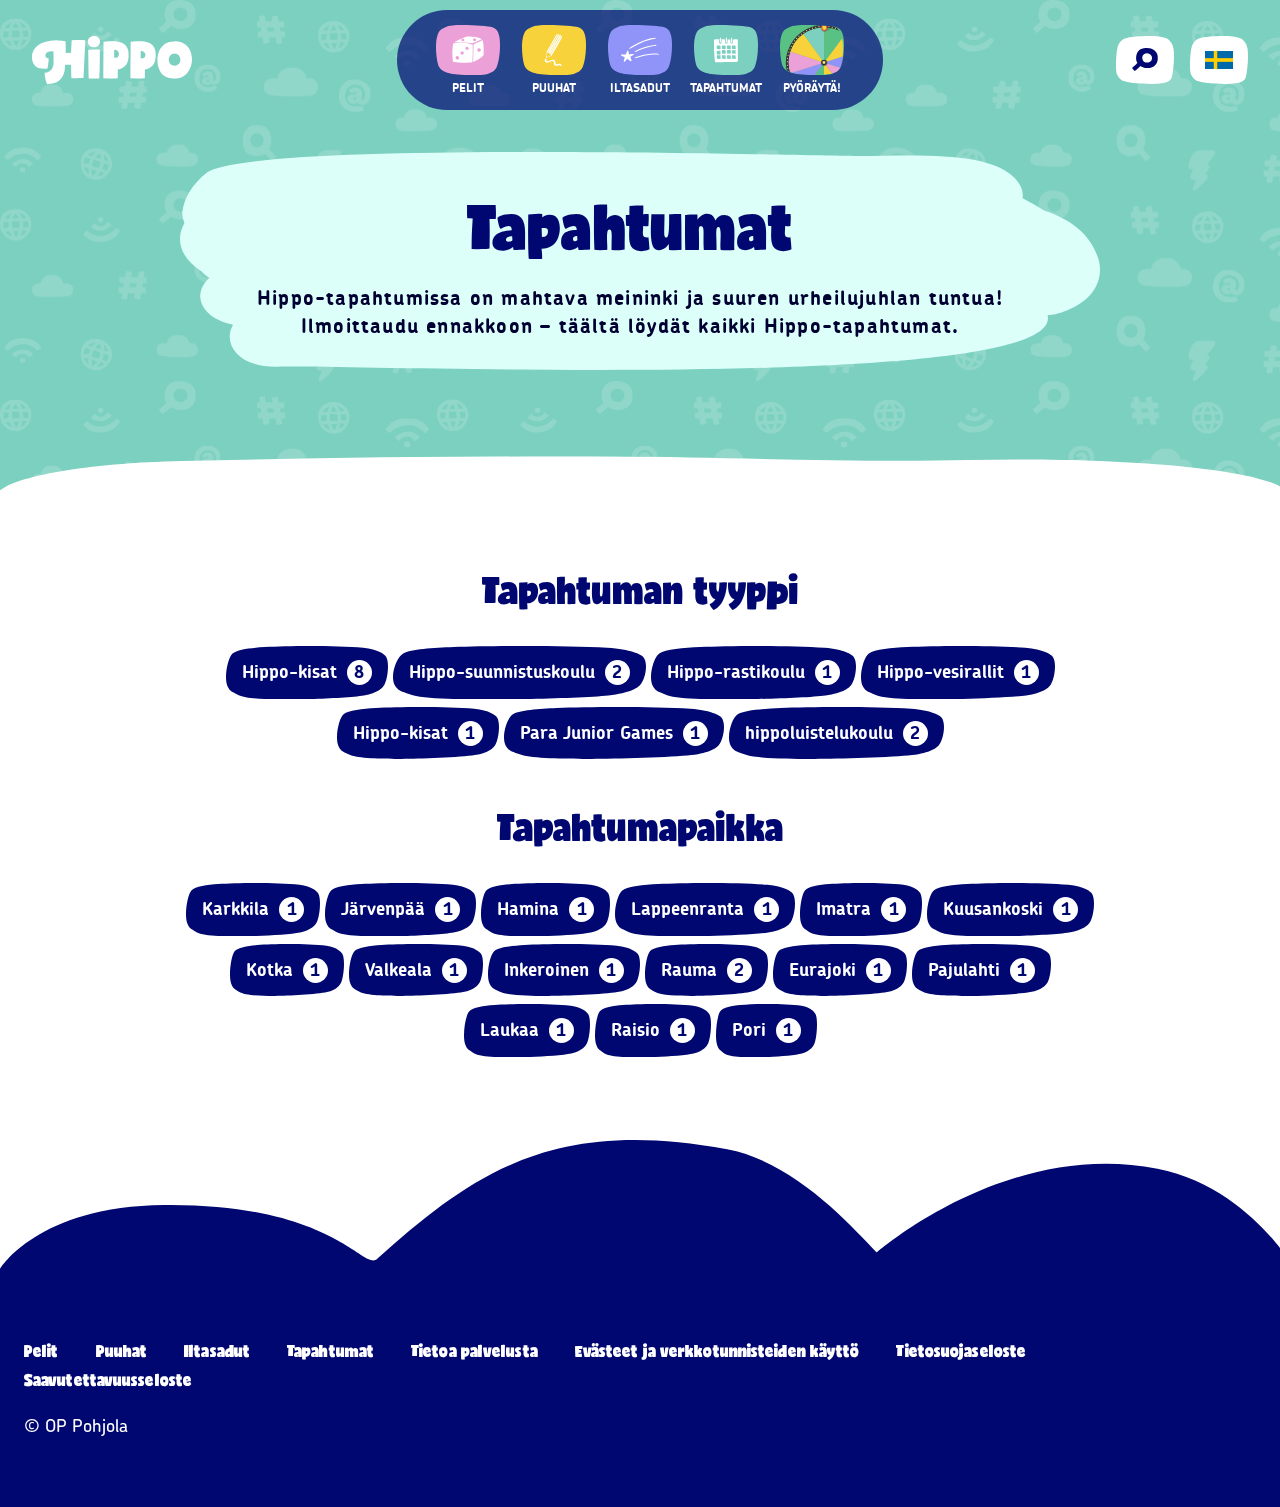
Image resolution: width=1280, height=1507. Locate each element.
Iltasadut (217, 1350)
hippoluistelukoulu (833, 733)
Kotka (283, 970)
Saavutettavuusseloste (108, 1379)
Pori (763, 1030)
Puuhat (122, 1350)
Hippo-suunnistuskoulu (516, 672)
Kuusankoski (1007, 909)
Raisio (649, 1030)
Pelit (41, 1350)
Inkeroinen (560, 970)
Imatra (857, 909)
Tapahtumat (330, 1350)
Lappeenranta (701, 909)
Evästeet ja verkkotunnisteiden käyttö (717, 1350)
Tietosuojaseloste (961, 1350)
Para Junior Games (610, 733)
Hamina (542, 909)
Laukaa (523, 1030)
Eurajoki (836, 970)
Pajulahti (978, 970)
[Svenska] (1219, 60)
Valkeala (412, 970)
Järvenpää (397, 909)
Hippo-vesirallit (954, 672)
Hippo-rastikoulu (750, 672)
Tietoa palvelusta (474, 1350)
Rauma (703, 970)
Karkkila (249, 909)
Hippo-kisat (303, 672)
